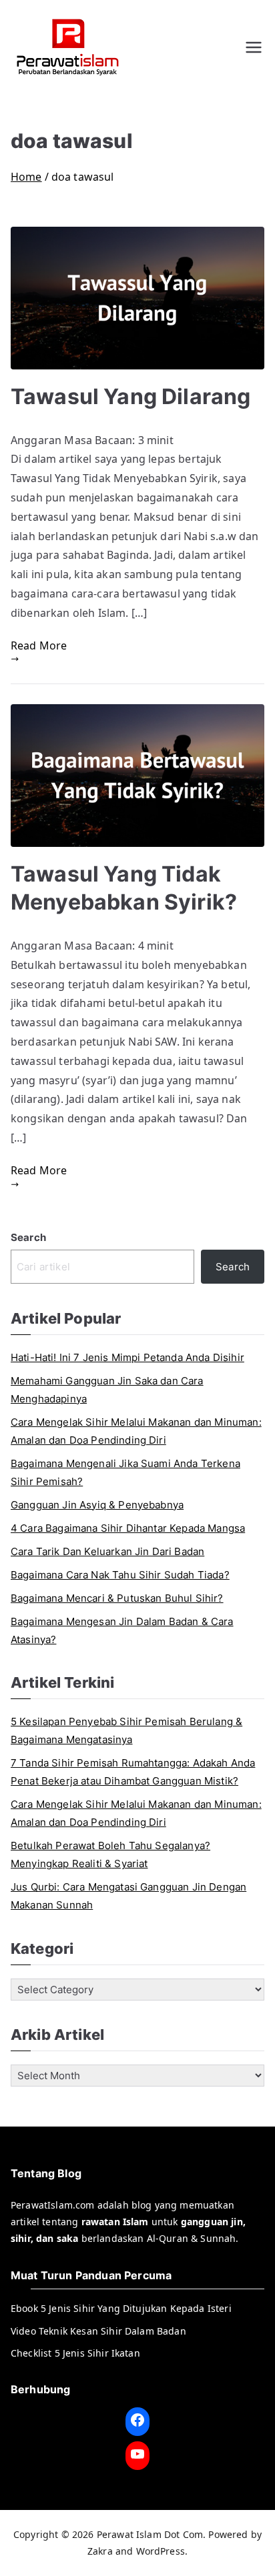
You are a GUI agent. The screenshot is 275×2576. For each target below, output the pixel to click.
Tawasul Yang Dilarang (130, 396)
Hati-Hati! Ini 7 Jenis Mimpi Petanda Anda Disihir (127, 1357)
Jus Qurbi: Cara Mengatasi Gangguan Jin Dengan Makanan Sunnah (128, 1896)
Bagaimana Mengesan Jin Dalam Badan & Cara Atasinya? (122, 1630)
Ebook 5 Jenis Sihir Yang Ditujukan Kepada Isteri (121, 2308)
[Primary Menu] (254, 47)
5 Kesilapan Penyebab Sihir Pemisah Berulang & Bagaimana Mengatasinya (126, 1730)
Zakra (100, 2551)
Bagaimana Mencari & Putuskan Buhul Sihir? (117, 1598)
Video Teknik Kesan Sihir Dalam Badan (98, 2331)
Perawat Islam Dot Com (150, 2534)
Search (28, 1237)
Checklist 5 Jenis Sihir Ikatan (75, 2353)
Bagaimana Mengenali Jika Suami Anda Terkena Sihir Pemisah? (125, 1472)
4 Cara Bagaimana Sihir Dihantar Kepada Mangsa (128, 1528)
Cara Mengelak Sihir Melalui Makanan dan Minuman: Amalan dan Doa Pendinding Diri (136, 1431)
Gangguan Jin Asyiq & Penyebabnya (97, 1505)
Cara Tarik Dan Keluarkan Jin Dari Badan (107, 1551)
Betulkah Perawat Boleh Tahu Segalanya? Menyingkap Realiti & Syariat (110, 1854)
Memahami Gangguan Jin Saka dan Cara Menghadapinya (107, 1390)
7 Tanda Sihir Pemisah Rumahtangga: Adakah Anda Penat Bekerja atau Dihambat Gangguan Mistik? (133, 1772)
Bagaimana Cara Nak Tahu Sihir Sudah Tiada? (120, 1575)
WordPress (161, 2551)
